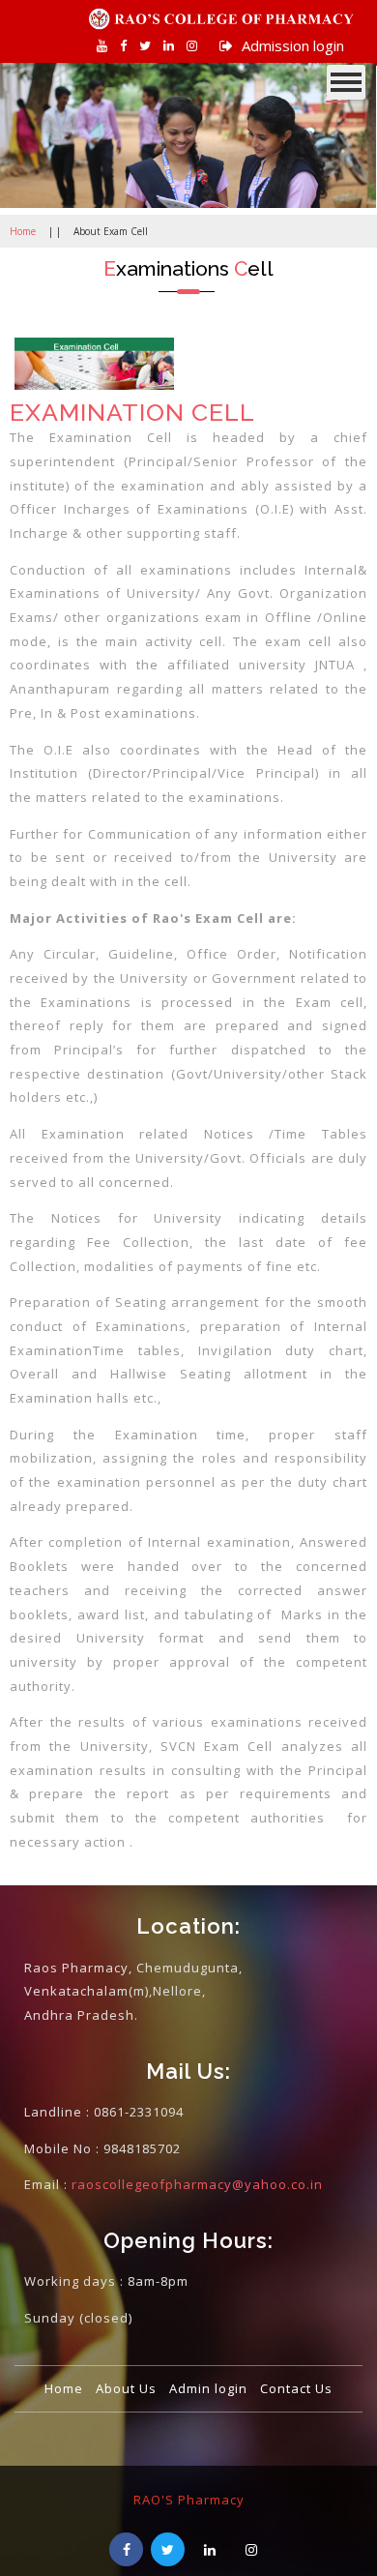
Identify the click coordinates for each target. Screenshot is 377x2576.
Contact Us (296, 2388)
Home (23, 231)
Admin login (208, 2388)
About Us (126, 2388)
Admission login (291, 45)
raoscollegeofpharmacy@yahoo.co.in (197, 2184)
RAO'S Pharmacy (189, 2500)
